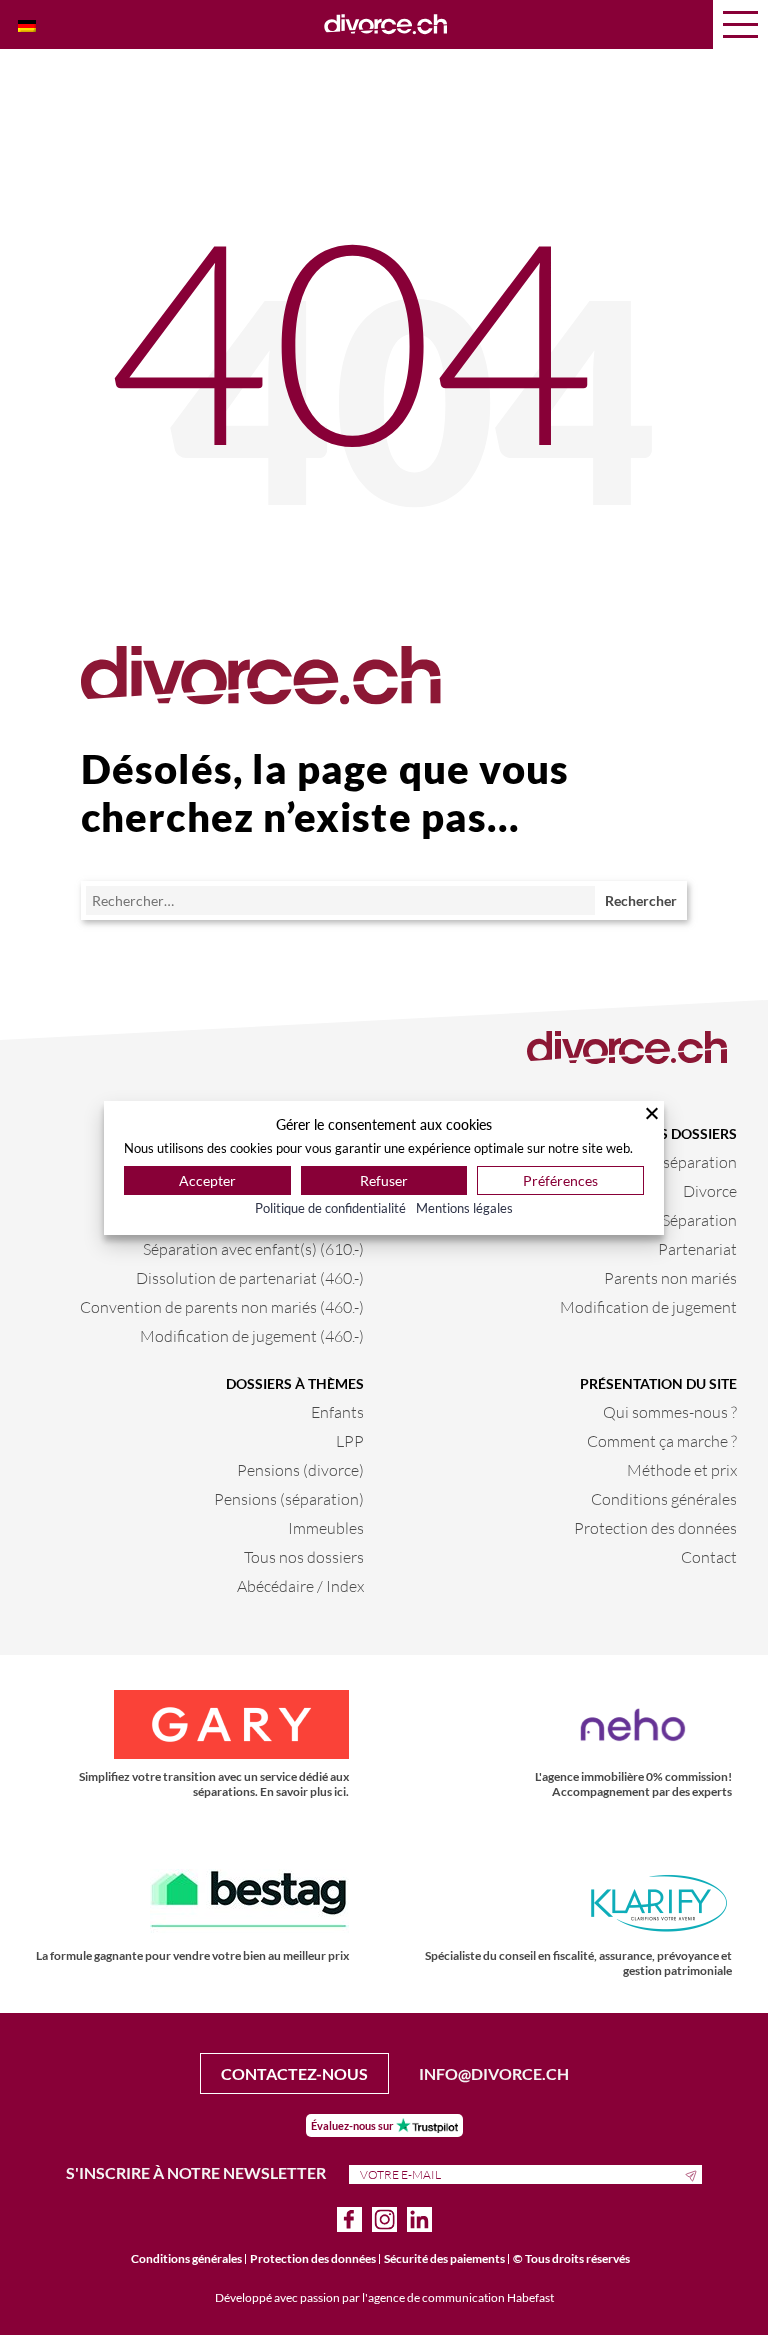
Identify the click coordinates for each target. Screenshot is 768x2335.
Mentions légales (464, 1208)
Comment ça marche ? (662, 1440)
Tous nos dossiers (304, 1556)
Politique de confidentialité (330, 1208)
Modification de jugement (648, 1306)
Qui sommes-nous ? (670, 1411)
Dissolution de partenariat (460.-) (250, 1277)
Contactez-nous (294, 2073)
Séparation (699, 1219)
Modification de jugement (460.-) (252, 1335)
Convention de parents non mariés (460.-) (222, 1306)
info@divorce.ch (494, 2073)
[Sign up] (693, 2173)
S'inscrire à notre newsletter (197, 2172)
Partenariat (697, 1248)
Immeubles (326, 1527)
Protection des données (655, 1527)
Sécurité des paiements (444, 2258)
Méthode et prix (682, 1469)
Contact (709, 1556)
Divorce (710, 1190)
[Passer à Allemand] (27, 24)
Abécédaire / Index (300, 1585)
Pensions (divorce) (300, 1469)
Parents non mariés (670, 1277)
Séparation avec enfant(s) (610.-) (253, 1248)
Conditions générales (664, 1498)
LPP (350, 1440)
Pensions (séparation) (289, 1498)
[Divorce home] (386, 25)
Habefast (530, 2297)
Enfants (337, 1411)
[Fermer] (652, 1113)
